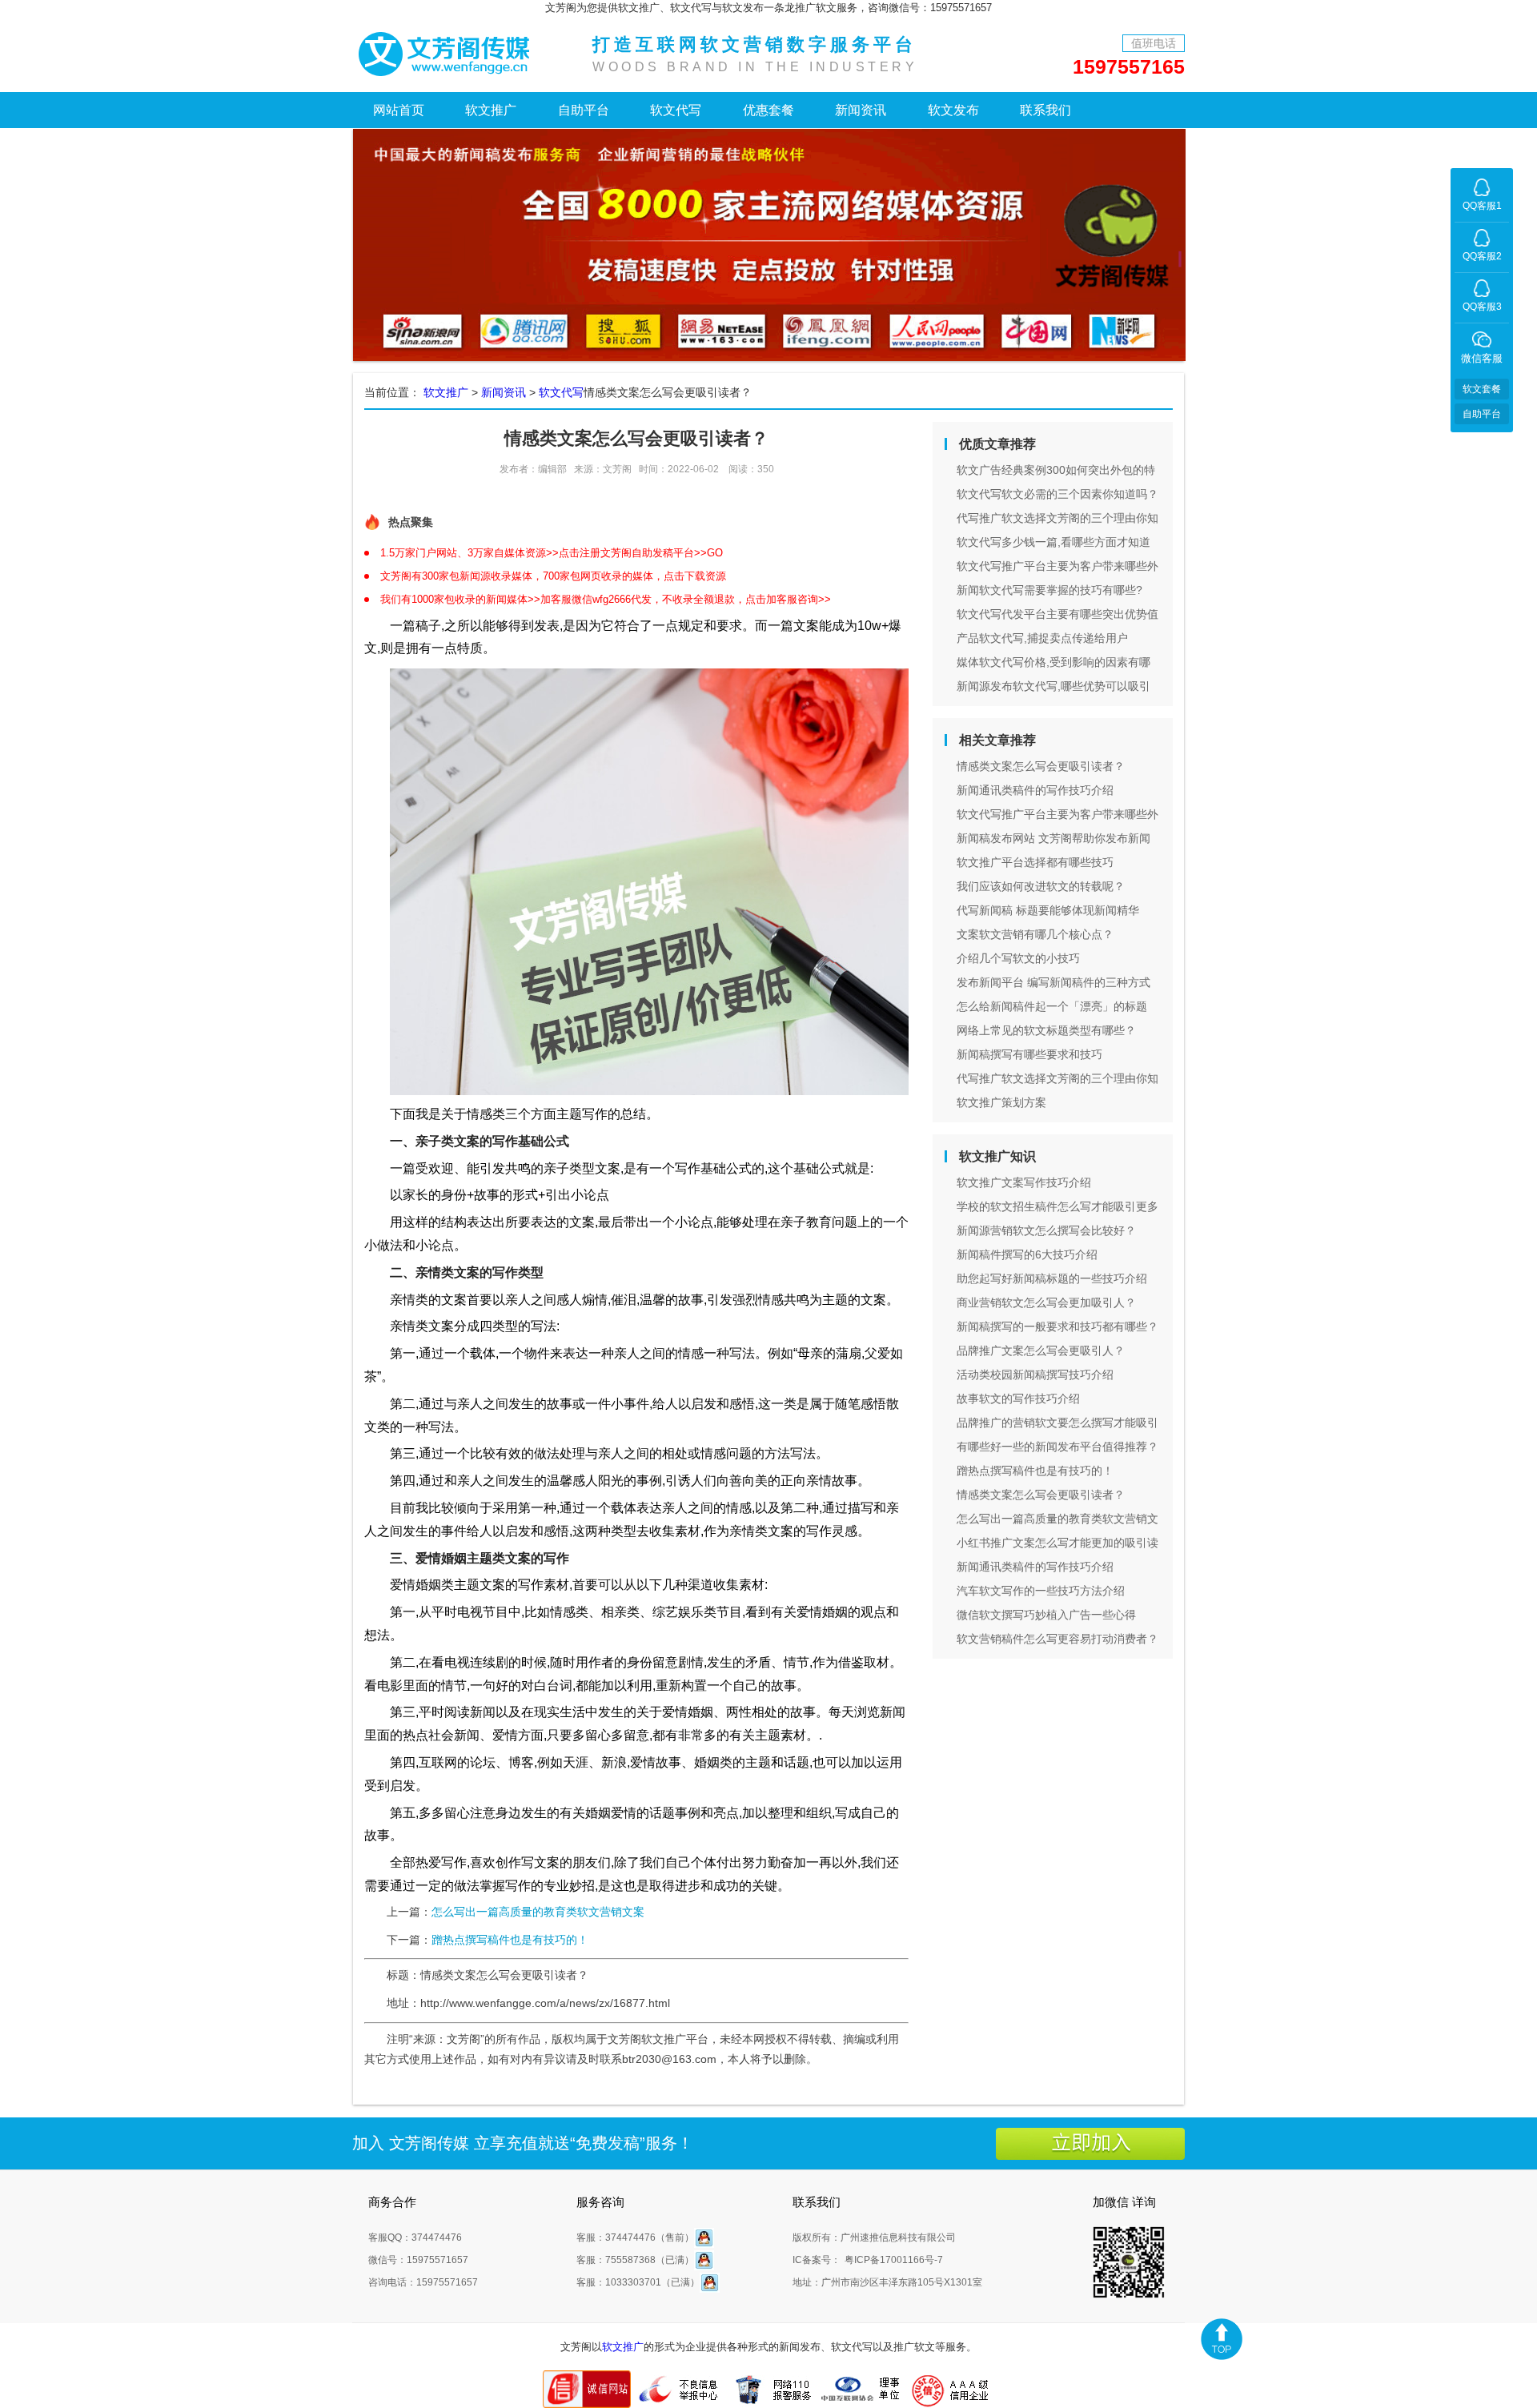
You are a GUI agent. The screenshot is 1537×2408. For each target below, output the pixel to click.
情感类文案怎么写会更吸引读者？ (1041, 766)
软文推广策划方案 (1001, 1102)
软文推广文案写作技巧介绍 (1024, 1182)
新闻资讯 (861, 110)
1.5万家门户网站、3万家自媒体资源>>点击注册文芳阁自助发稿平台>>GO (552, 553)
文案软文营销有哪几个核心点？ (1035, 934)
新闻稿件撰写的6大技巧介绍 (1027, 1254)
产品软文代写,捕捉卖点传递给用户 (1042, 638)
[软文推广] (448, 52)
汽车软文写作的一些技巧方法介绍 (1041, 1591)
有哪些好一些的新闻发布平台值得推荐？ (1057, 1447)
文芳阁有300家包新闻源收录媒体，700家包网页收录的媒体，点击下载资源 (553, 576)
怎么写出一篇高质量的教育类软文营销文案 (538, 1912)
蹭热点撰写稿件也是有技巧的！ (510, 1940)
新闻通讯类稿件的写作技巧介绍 (1035, 790)
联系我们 (1045, 110)
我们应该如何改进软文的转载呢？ (1041, 886)
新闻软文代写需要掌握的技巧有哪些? (1049, 590)
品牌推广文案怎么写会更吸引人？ (1041, 1350)
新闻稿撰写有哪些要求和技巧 (1029, 1054)
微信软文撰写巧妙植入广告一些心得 (1046, 1615)
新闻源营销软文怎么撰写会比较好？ (1046, 1230)
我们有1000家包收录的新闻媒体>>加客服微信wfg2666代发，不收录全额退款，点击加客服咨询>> (606, 599)
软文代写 (676, 110)
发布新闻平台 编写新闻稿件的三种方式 (1053, 982)
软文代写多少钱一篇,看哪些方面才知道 (1053, 542)
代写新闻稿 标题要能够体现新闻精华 (1048, 910)
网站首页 (399, 110)
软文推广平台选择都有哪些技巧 (1035, 862)
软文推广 (491, 110)
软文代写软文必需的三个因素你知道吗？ (1057, 494)
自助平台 (584, 110)
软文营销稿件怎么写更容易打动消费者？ (1057, 1639)
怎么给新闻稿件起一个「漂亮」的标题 (1052, 1006)
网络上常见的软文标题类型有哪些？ (1046, 1030)
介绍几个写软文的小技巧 (1018, 958)
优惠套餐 (768, 110)
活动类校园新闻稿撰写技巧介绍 (1035, 1375)
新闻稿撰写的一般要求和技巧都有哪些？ (1057, 1326)
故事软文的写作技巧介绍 (1018, 1399)
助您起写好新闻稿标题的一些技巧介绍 (1052, 1278)
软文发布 (953, 110)
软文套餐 (1482, 389)
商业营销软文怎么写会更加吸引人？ (1046, 1302)
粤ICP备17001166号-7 (894, 2260)
